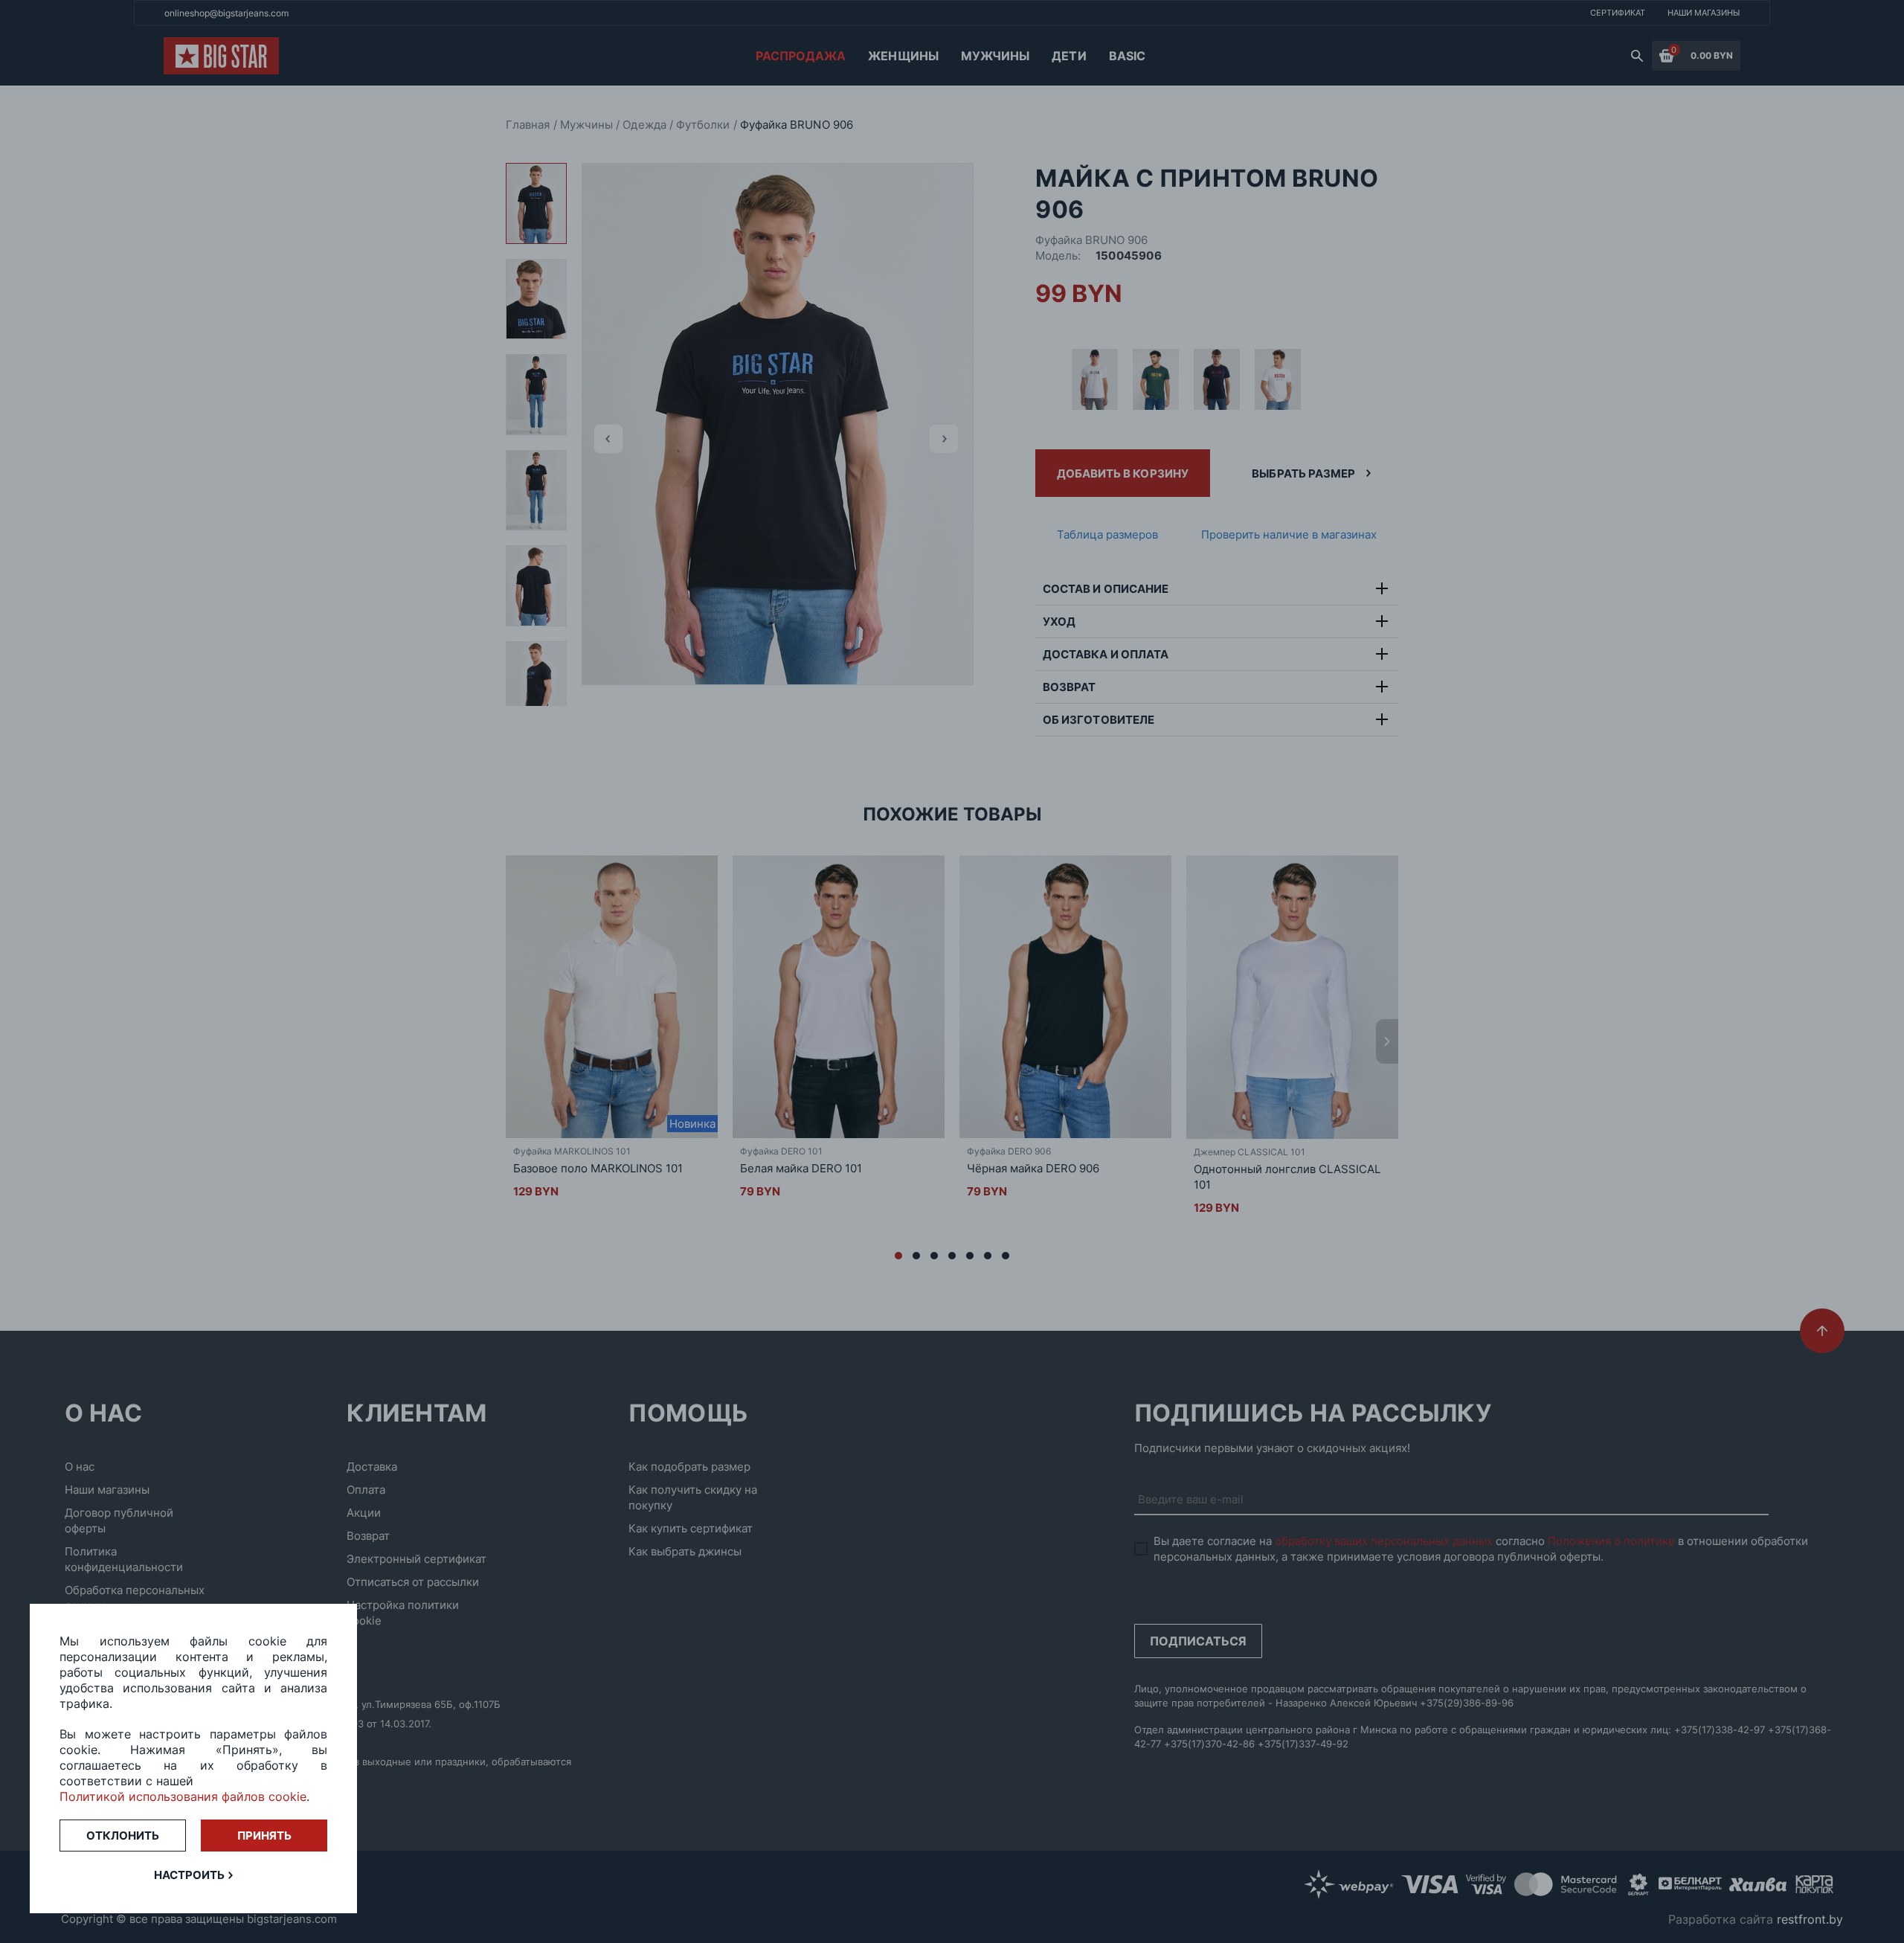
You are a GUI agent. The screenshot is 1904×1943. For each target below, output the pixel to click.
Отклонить (123, 1836)
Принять (264, 1836)
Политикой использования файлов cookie (183, 1796)
